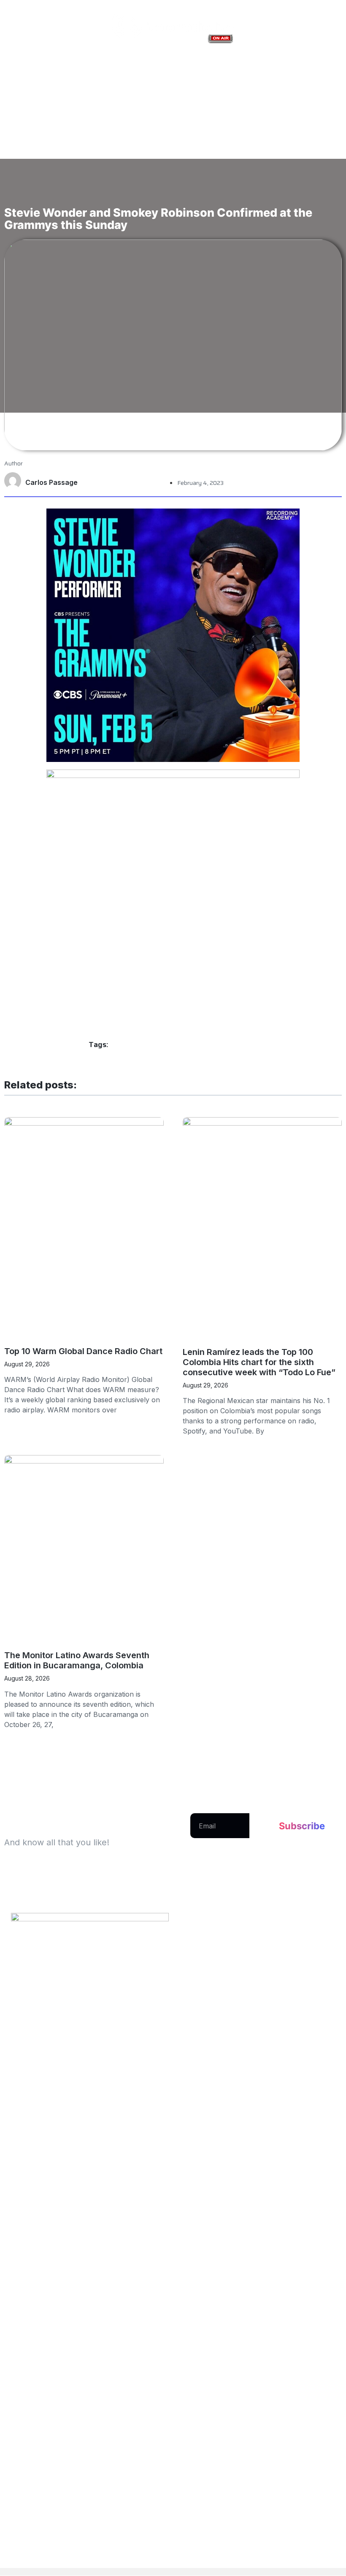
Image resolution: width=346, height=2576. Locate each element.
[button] (173, 191)
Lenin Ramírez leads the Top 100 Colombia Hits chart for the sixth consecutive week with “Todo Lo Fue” (259, 1362)
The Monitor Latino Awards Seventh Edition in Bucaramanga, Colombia (77, 1660)
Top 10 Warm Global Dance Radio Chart (83, 1351)
